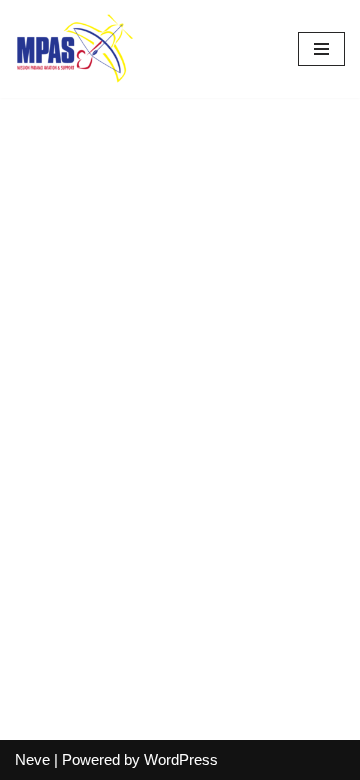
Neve (32, 759)
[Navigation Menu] (321, 49)
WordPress (181, 759)
